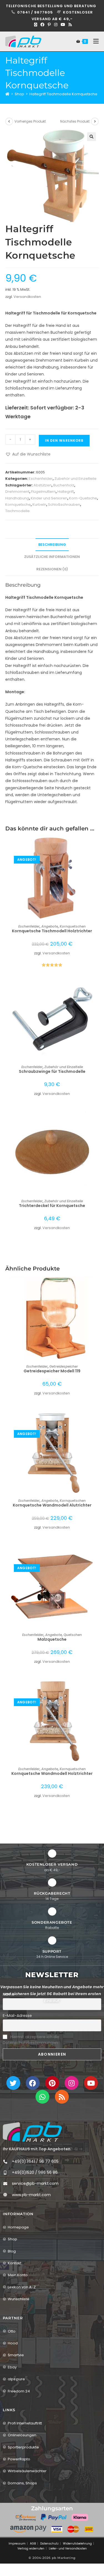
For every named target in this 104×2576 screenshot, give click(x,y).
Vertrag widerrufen (31, 2549)
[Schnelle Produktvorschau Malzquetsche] (97, 1555)
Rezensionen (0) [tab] (52, 569)
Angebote (50, 926)
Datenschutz (49, 2544)
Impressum (17, 2544)
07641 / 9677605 (36, 12)
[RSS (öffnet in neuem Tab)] (69, 25)
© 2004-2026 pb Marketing (52, 2558)
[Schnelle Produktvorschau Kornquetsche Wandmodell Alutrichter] (97, 1420)
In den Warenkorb (64, 440)
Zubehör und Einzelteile (75, 479)
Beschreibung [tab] (52, 545)
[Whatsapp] (42, 2097)
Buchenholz (64, 485)
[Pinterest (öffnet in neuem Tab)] (49, 25)
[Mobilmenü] (94, 41)
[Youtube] (91, 2083)
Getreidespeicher (64, 1366)
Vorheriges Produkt (30, 121)
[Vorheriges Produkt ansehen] (9, 121)
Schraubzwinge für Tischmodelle (52, 1071)
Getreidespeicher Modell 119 (52, 1371)
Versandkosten (27, 297)
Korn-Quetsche (83, 498)
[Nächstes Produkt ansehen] (95, 121)
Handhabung (17, 498)
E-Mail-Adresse (17, 2016)
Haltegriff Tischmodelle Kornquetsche (63, 94)
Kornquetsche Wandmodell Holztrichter (52, 1773)
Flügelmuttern (43, 492)
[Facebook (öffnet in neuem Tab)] (42, 25)
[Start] (7, 94)
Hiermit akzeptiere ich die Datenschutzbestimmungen (31, 2040)
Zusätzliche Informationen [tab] (52, 557)
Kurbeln (39, 505)
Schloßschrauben (64, 505)
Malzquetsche (52, 1639)
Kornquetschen (73, 926)
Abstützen (43, 485)
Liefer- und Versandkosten (68, 2549)
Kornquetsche (18, 505)
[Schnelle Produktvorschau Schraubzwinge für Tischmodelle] (97, 987)
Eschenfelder (41, 479)
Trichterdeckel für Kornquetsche (52, 1206)
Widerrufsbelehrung (77, 2544)
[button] (92, 137)
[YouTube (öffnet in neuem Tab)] (63, 25)
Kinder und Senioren (49, 498)
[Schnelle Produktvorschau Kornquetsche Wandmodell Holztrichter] (97, 1689)
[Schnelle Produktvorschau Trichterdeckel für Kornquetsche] (97, 1121)
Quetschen (73, 1635)
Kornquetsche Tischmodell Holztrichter (52, 931)
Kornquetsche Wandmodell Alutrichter (52, 1505)
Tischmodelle (17, 511)
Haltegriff (66, 492)
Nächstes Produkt (75, 121)
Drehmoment (17, 492)
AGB (33, 2544)
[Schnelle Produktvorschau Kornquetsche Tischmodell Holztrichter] (97, 846)
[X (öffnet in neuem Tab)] (36, 25)
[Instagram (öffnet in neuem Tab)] (56, 25)
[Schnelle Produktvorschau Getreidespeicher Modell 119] (97, 1286)
